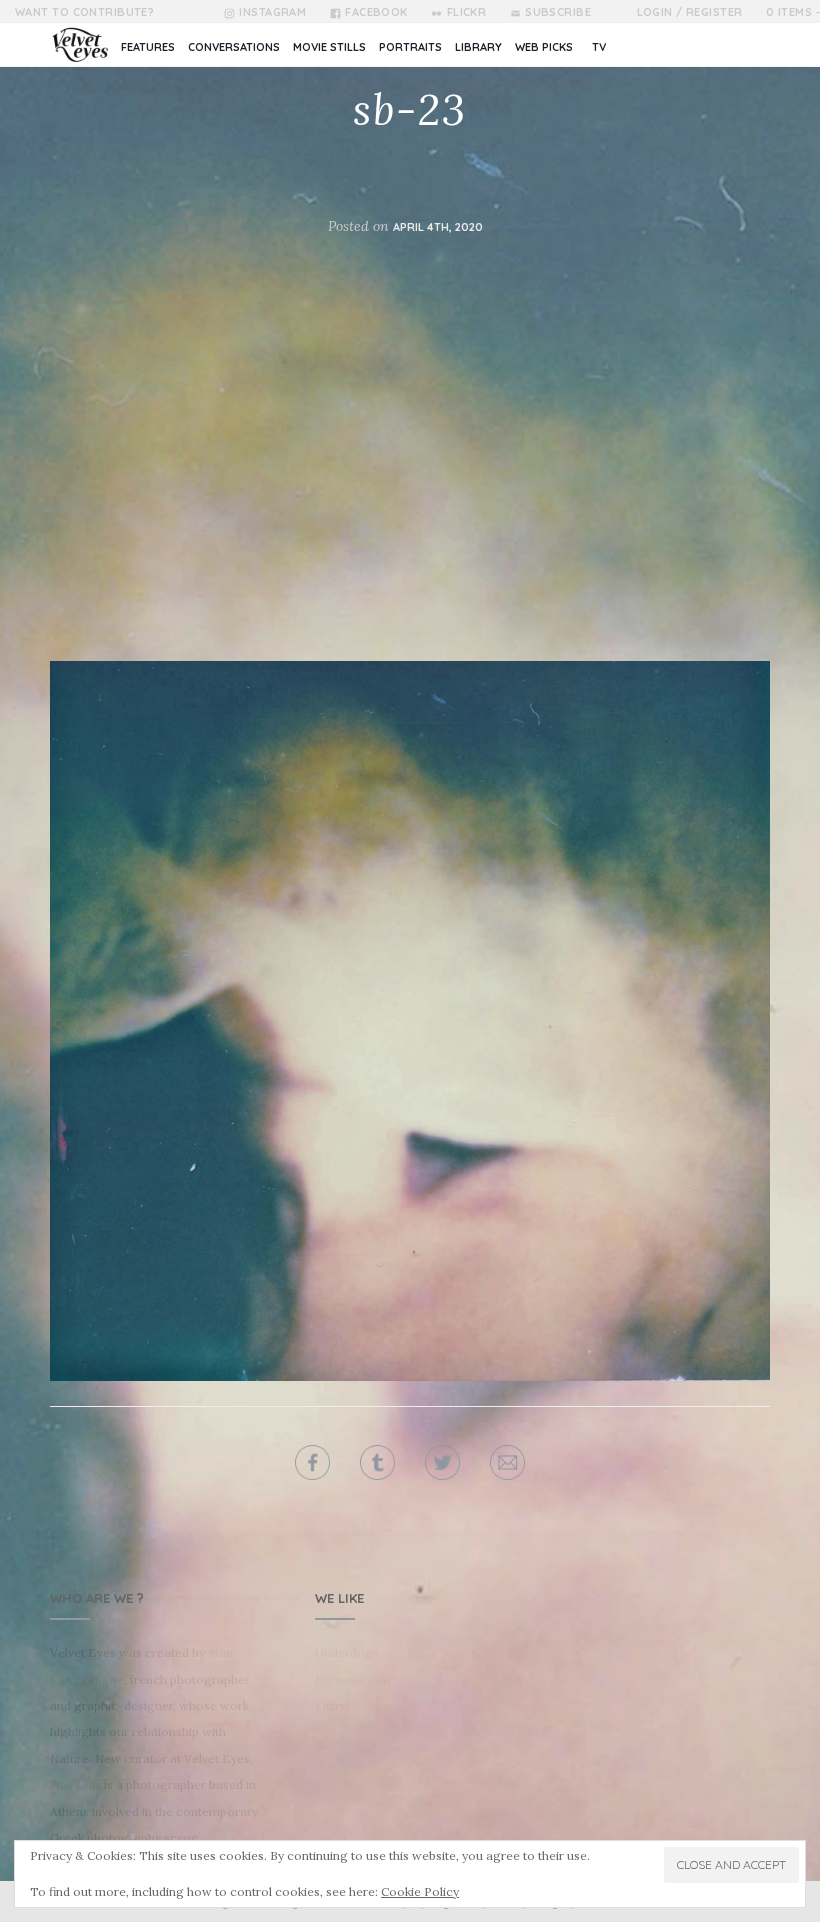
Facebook (376, 12)
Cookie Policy (420, 1891)
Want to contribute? (84, 12)
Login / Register (690, 12)
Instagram (272, 12)
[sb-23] (410, 1021)
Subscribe (558, 12)
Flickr (466, 12)
